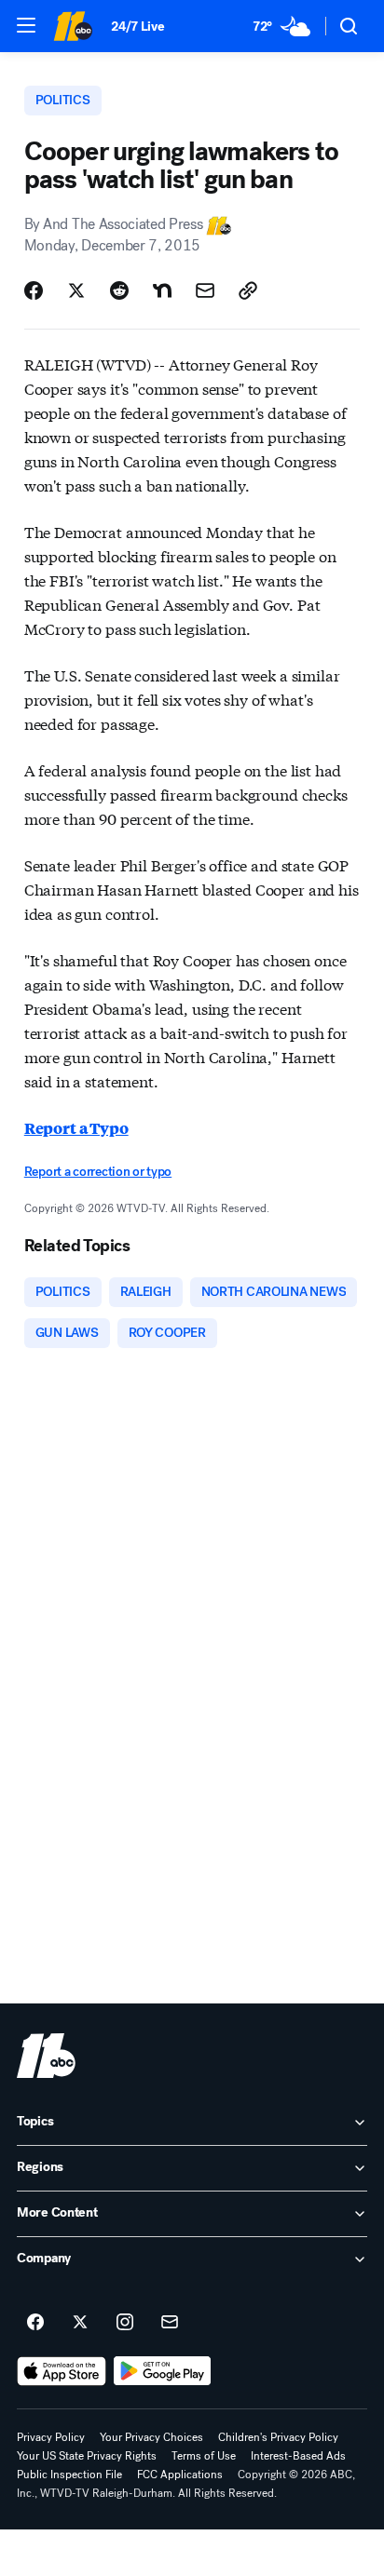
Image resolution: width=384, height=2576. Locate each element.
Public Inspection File (69, 2475)
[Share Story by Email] (205, 290)
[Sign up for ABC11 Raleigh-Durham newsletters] (170, 2323)
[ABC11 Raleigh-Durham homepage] (73, 26)
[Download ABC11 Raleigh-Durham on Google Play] (163, 2371)
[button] (26, 25)
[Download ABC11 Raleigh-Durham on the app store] (62, 2371)
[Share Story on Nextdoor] (162, 290)
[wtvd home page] (46, 2056)
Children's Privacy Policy (278, 2437)
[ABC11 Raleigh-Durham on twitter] (80, 2323)
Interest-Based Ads (298, 2456)
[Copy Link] (248, 290)
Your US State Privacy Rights (87, 2456)
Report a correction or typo (98, 1172)
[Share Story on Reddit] (119, 290)
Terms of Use (204, 2456)
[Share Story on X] (76, 290)
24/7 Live (137, 27)
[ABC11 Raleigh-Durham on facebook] (35, 2323)
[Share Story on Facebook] (34, 290)
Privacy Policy (51, 2437)
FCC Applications (180, 2475)
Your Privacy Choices (151, 2437)
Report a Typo (76, 1128)
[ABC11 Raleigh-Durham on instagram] (125, 2323)
